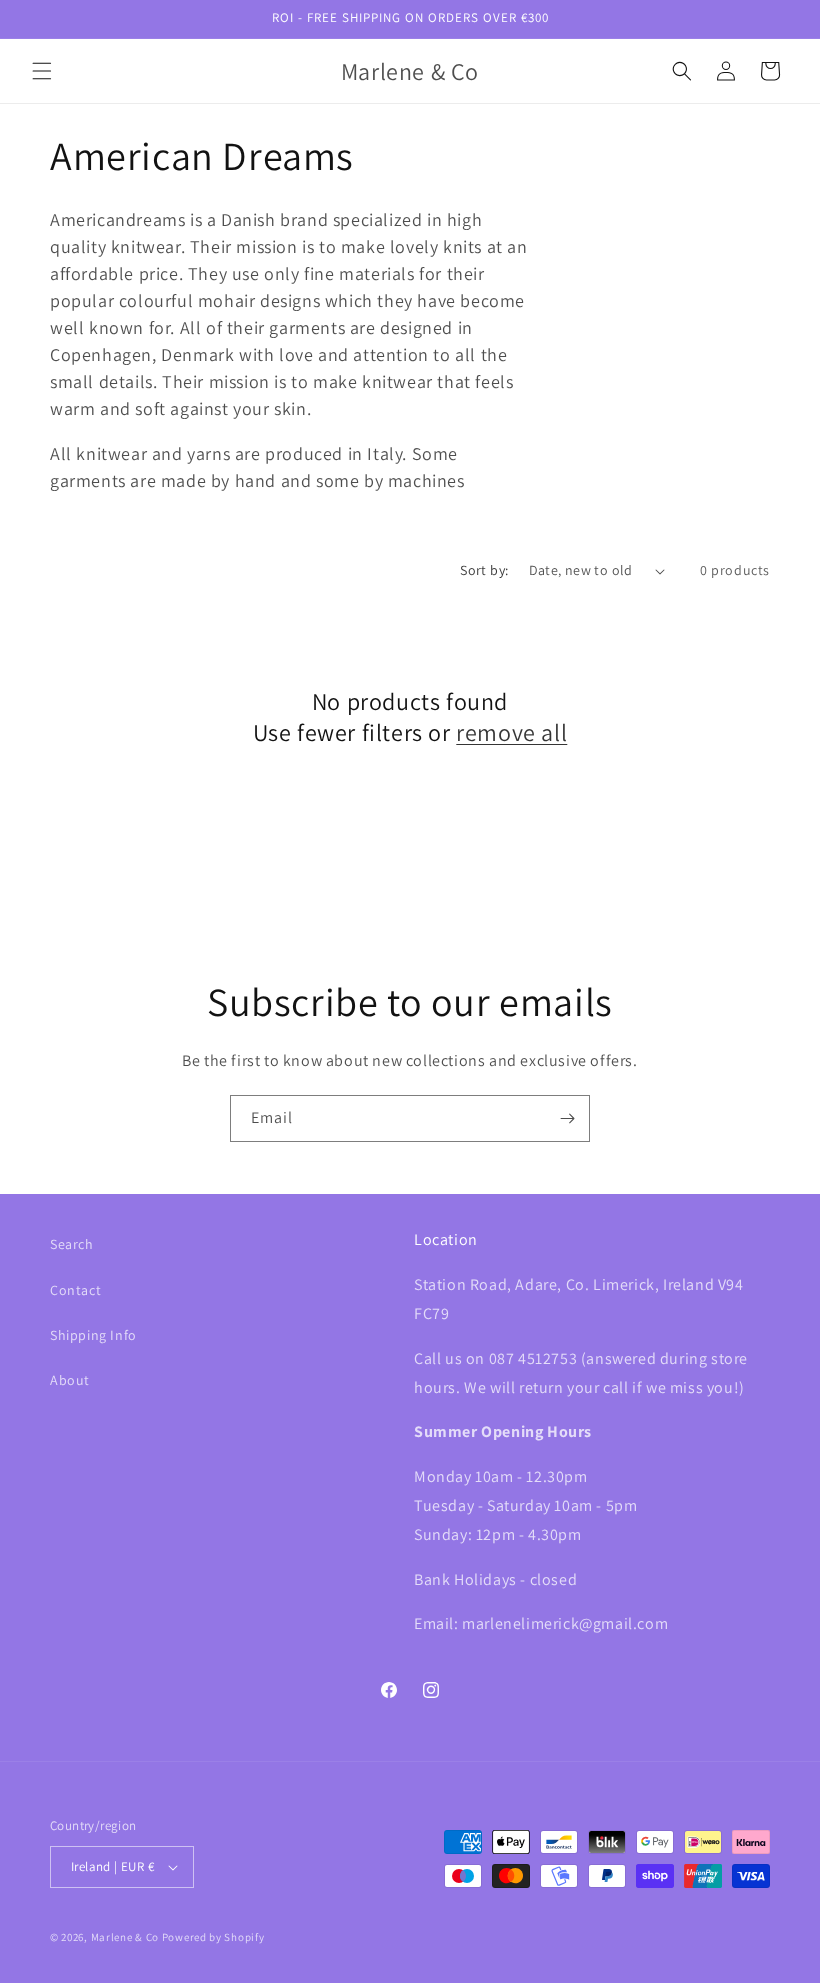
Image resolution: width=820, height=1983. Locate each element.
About (70, 1380)
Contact (75, 1290)
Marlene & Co (125, 1937)
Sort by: (484, 570)
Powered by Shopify (213, 1937)
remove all (511, 732)
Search (72, 1244)
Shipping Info (93, 1335)
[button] (42, 71)
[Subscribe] (567, 1118)
